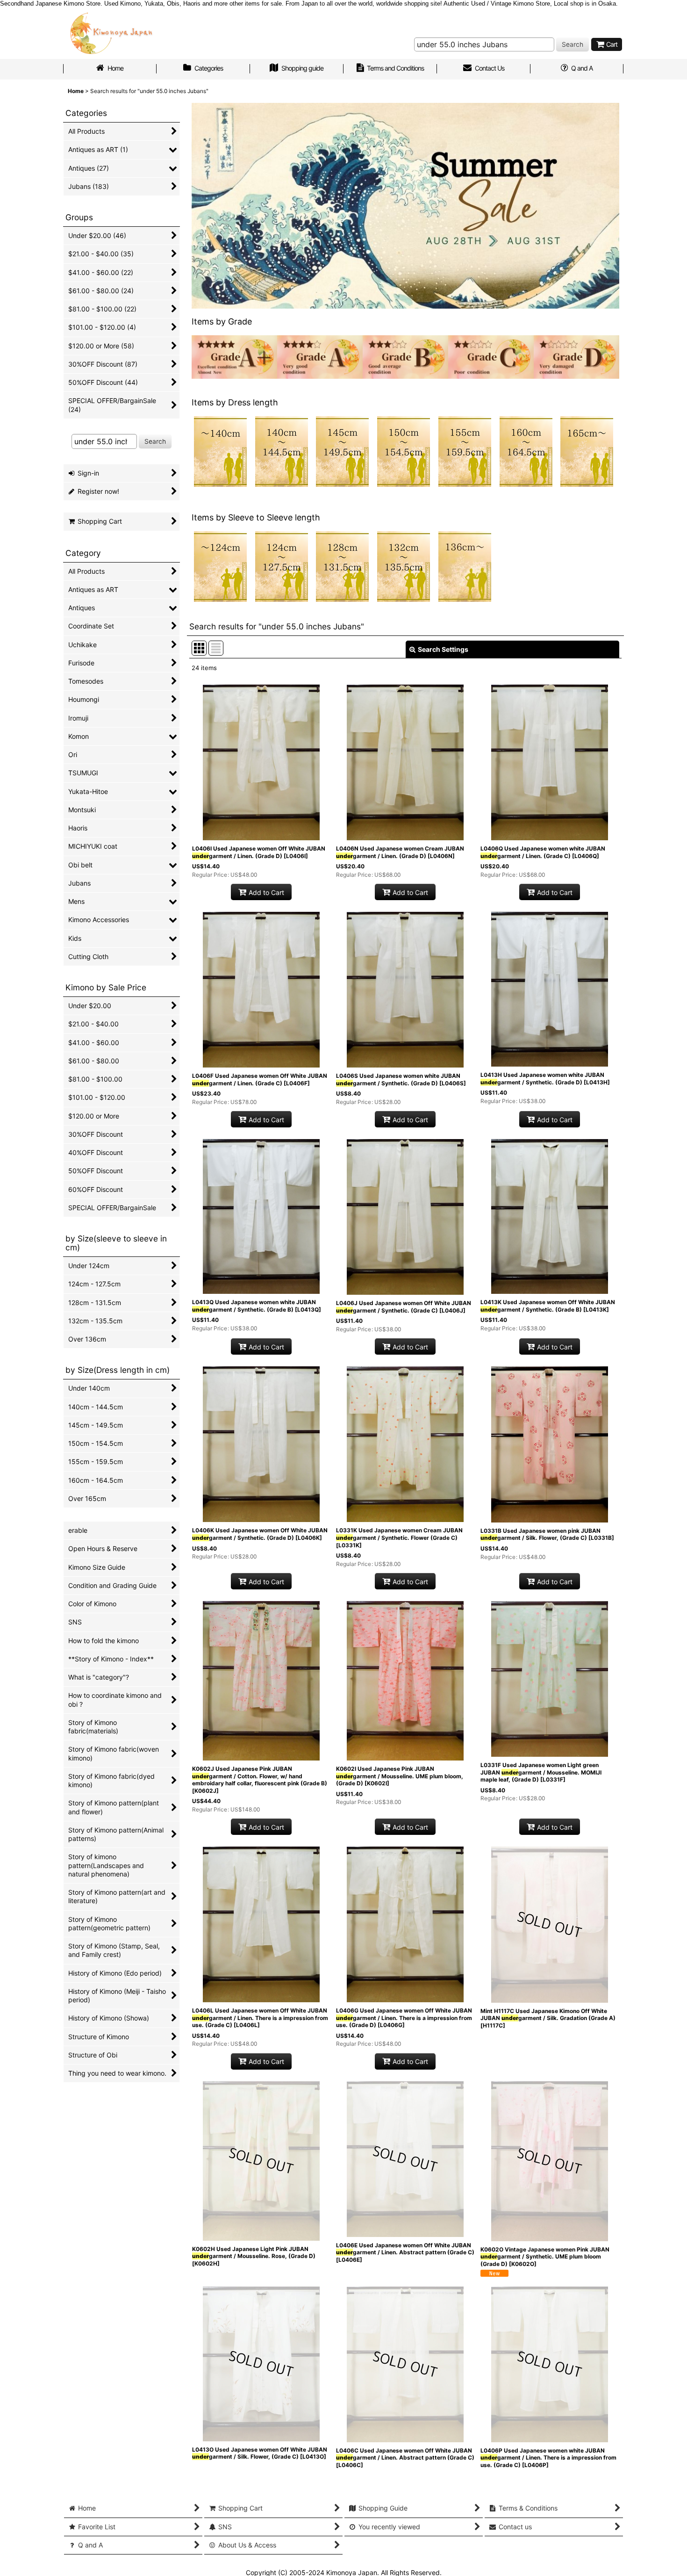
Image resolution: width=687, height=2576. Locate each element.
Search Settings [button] (443, 649)
